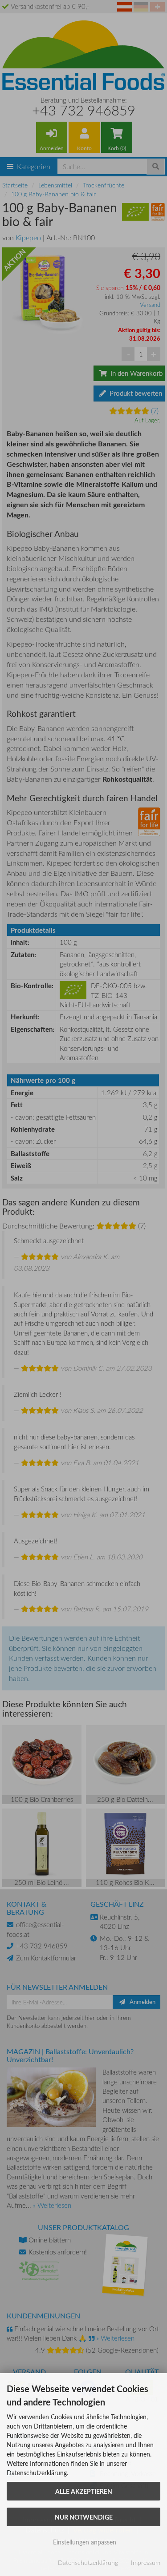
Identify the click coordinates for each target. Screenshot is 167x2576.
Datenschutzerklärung (88, 2562)
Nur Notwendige (84, 2517)
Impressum (146, 2562)
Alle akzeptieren (84, 2491)
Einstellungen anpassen (84, 2542)
